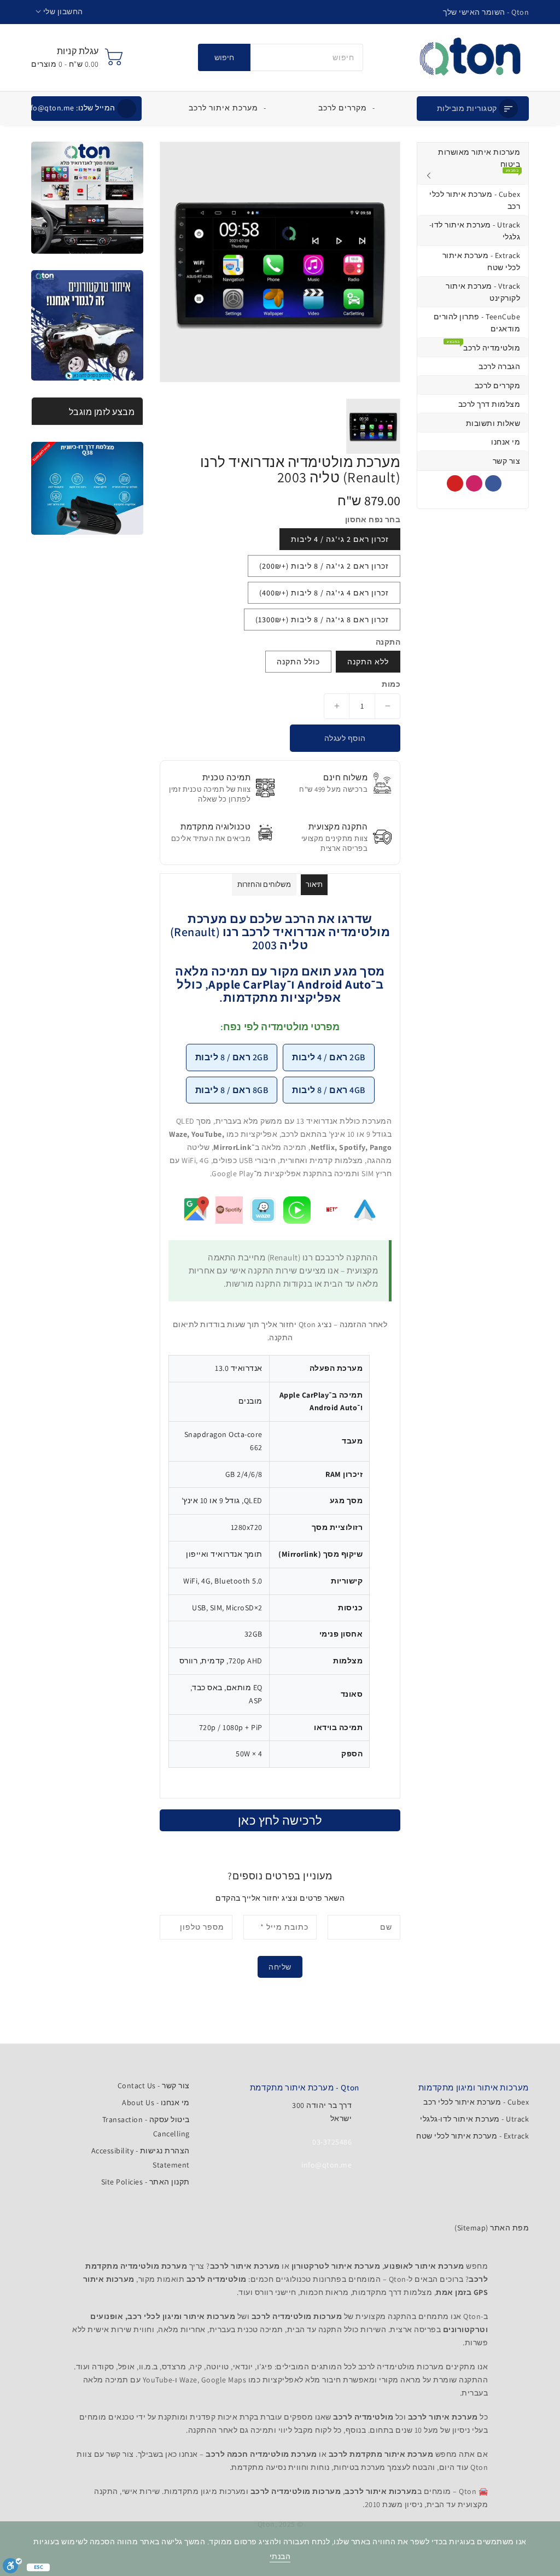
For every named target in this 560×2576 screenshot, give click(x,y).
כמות (391, 684)
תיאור (314, 884)
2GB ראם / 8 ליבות (232, 1057)
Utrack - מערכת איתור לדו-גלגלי (474, 2119)
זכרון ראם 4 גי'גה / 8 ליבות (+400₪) (324, 593)
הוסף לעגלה (345, 738)
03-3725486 (332, 2142)
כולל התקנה (298, 662)
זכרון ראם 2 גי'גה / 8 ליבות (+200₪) (324, 566)
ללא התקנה (368, 662)
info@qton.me (70, 108)
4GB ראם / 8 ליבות (329, 1090)
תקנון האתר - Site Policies (145, 2182)
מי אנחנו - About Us (156, 2102)
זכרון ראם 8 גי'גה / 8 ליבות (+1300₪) (322, 620)
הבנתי (280, 2556)
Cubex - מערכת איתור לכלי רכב (476, 2102)
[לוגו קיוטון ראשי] (470, 57)
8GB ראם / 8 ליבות (232, 1090)
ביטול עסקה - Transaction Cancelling (146, 2127)
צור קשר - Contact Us (154, 2086)
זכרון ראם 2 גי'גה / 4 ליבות (340, 539)
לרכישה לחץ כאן (280, 1820)
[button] (59, 12)
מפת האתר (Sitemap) (492, 2228)
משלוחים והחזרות (264, 884)
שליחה (280, 1967)
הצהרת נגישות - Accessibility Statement (140, 2158)
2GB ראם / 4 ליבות (329, 1057)
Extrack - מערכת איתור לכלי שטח (472, 2136)
